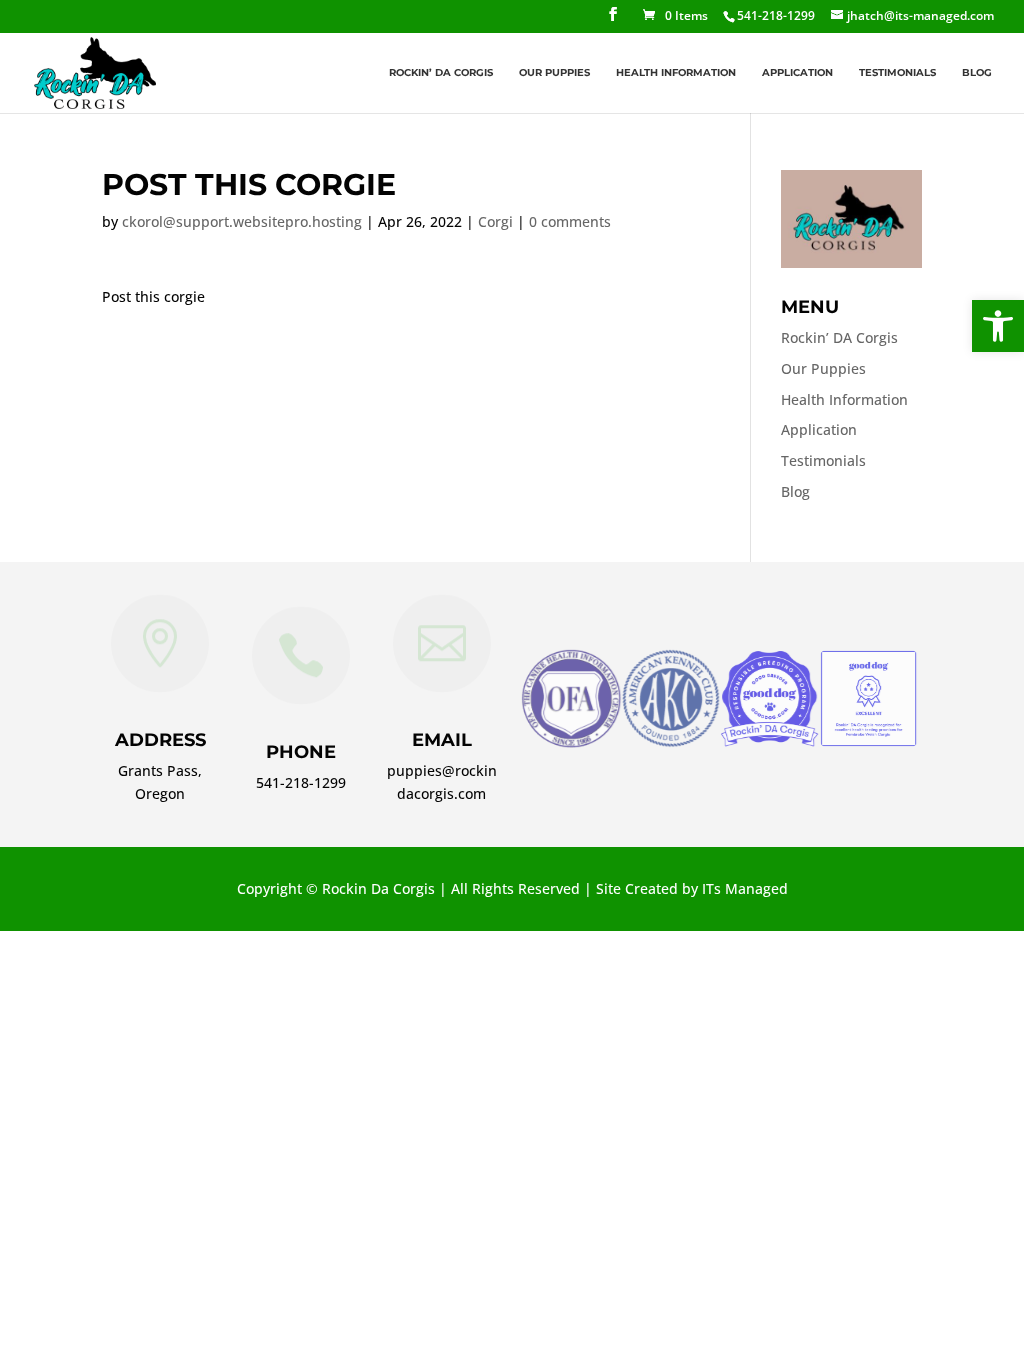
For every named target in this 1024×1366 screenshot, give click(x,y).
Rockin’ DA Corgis (441, 73)
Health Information (676, 73)
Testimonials (897, 73)
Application (797, 73)
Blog (977, 73)
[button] (998, 326)
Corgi (495, 221)
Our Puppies (554, 73)
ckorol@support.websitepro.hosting (242, 221)
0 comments (570, 221)
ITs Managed (745, 888)
